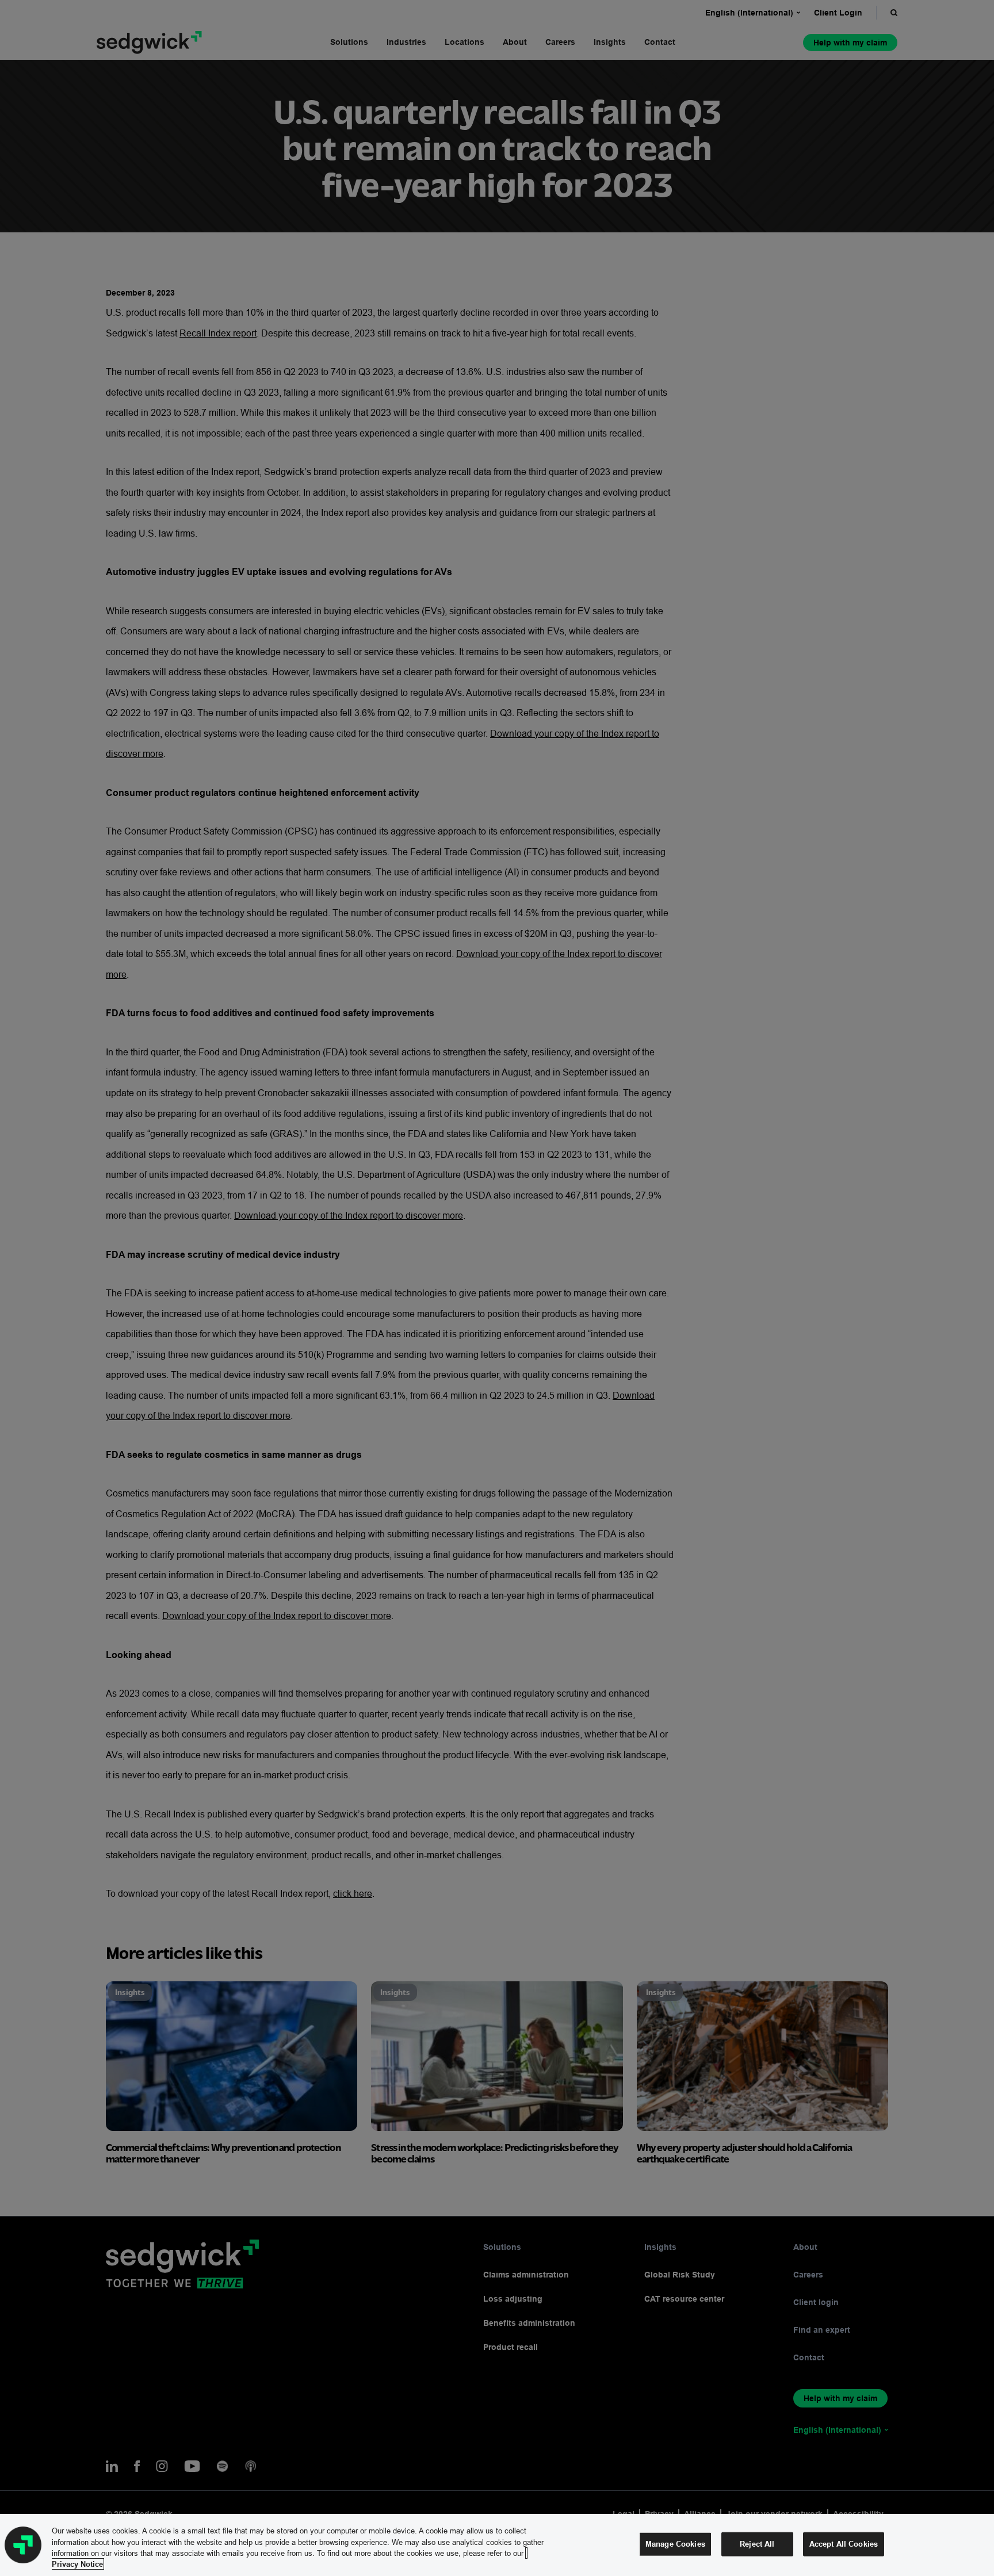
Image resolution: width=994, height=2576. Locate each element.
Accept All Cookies (844, 2544)
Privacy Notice (77, 2564)
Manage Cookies (675, 2544)
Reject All (757, 2544)
